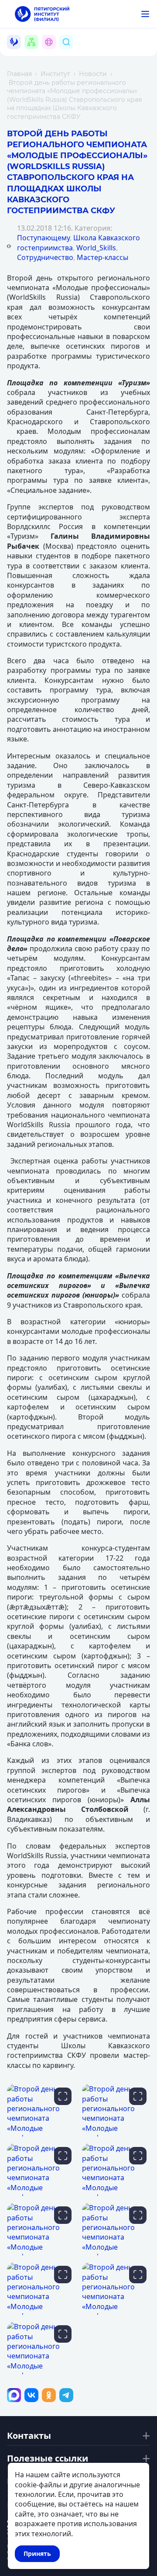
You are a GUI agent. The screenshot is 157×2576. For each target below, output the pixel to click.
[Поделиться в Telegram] (66, 2395)
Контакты (29, 2436)
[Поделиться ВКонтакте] (31, 2395)
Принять (37, 2553)
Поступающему (43, 238)
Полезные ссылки (48, 2458)
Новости (93, 74)
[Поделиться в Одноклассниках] (49, 2395)
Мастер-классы (102, 257)
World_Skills (96, 248)
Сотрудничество (45, 257)
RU (54, 52)
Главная (19, 74)
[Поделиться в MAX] (14, 2395)
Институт (55, 74)
